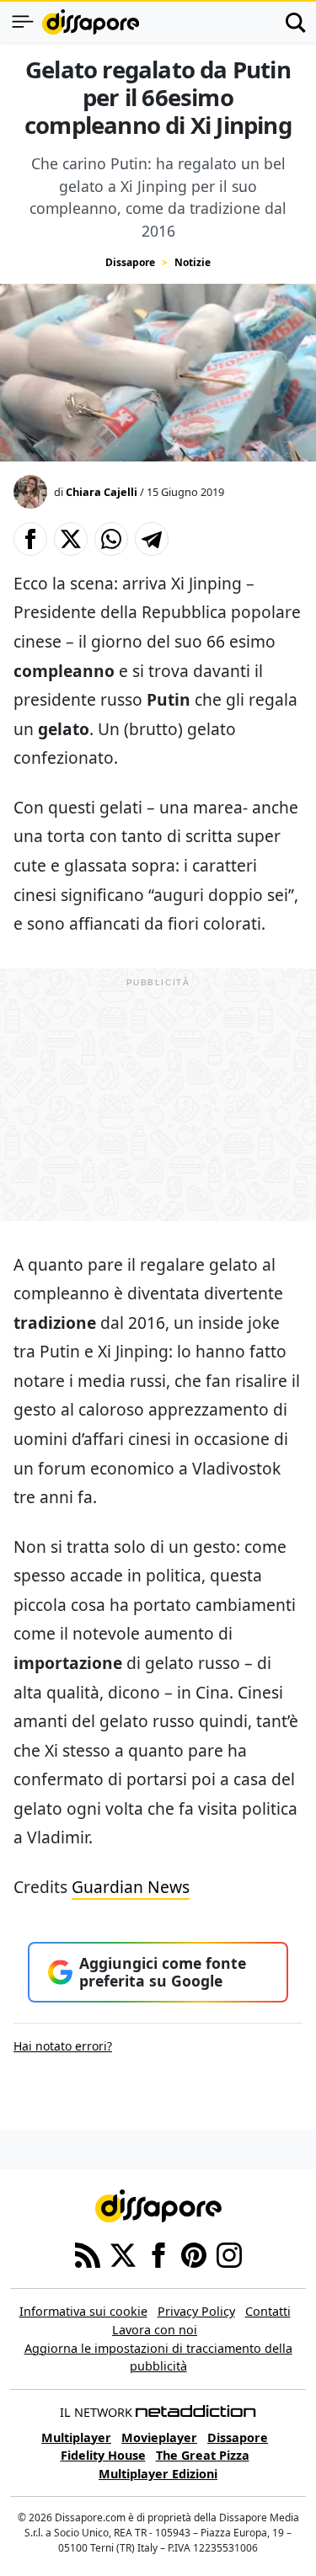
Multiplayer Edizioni (158, 2474)
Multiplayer (76, 2437)
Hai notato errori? (63, 2046)
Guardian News (131, 1887)
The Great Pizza (203, 2455)
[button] (30, 539)
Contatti (268, 2311)
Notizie (193, 262)
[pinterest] (194, 2254)
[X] (123, 2254)
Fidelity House (103, 2455)
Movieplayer (159, 2437)
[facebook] (158, 2254)
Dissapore (130, 262)
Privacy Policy (196, 2311)
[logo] (91, 22)
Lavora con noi (155, 2330)
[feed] (88, 2254)
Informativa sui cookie (83, 2311)
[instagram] (229, 2254)
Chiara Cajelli (102, 492)
